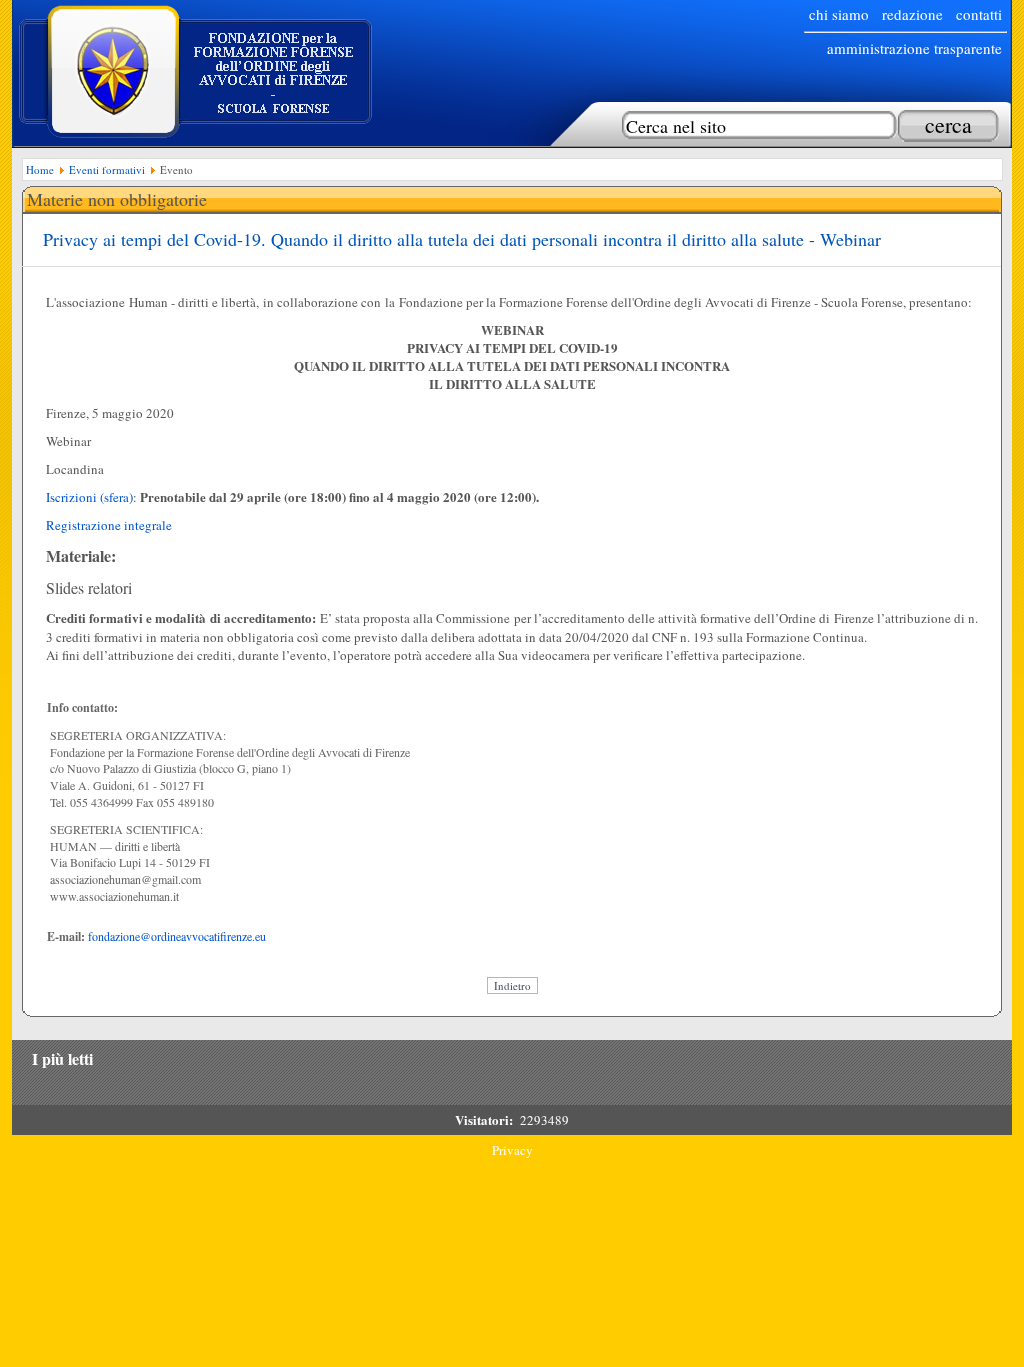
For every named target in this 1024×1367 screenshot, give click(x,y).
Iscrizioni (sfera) (89, 497)
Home (40, 169)
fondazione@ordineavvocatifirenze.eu (177, 936)
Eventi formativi (107, 169)
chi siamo (839, 14)
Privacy (512, 1150)
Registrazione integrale (109, 525)
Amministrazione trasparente (914, 48)
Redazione (912, 14)
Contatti (979, 14)
